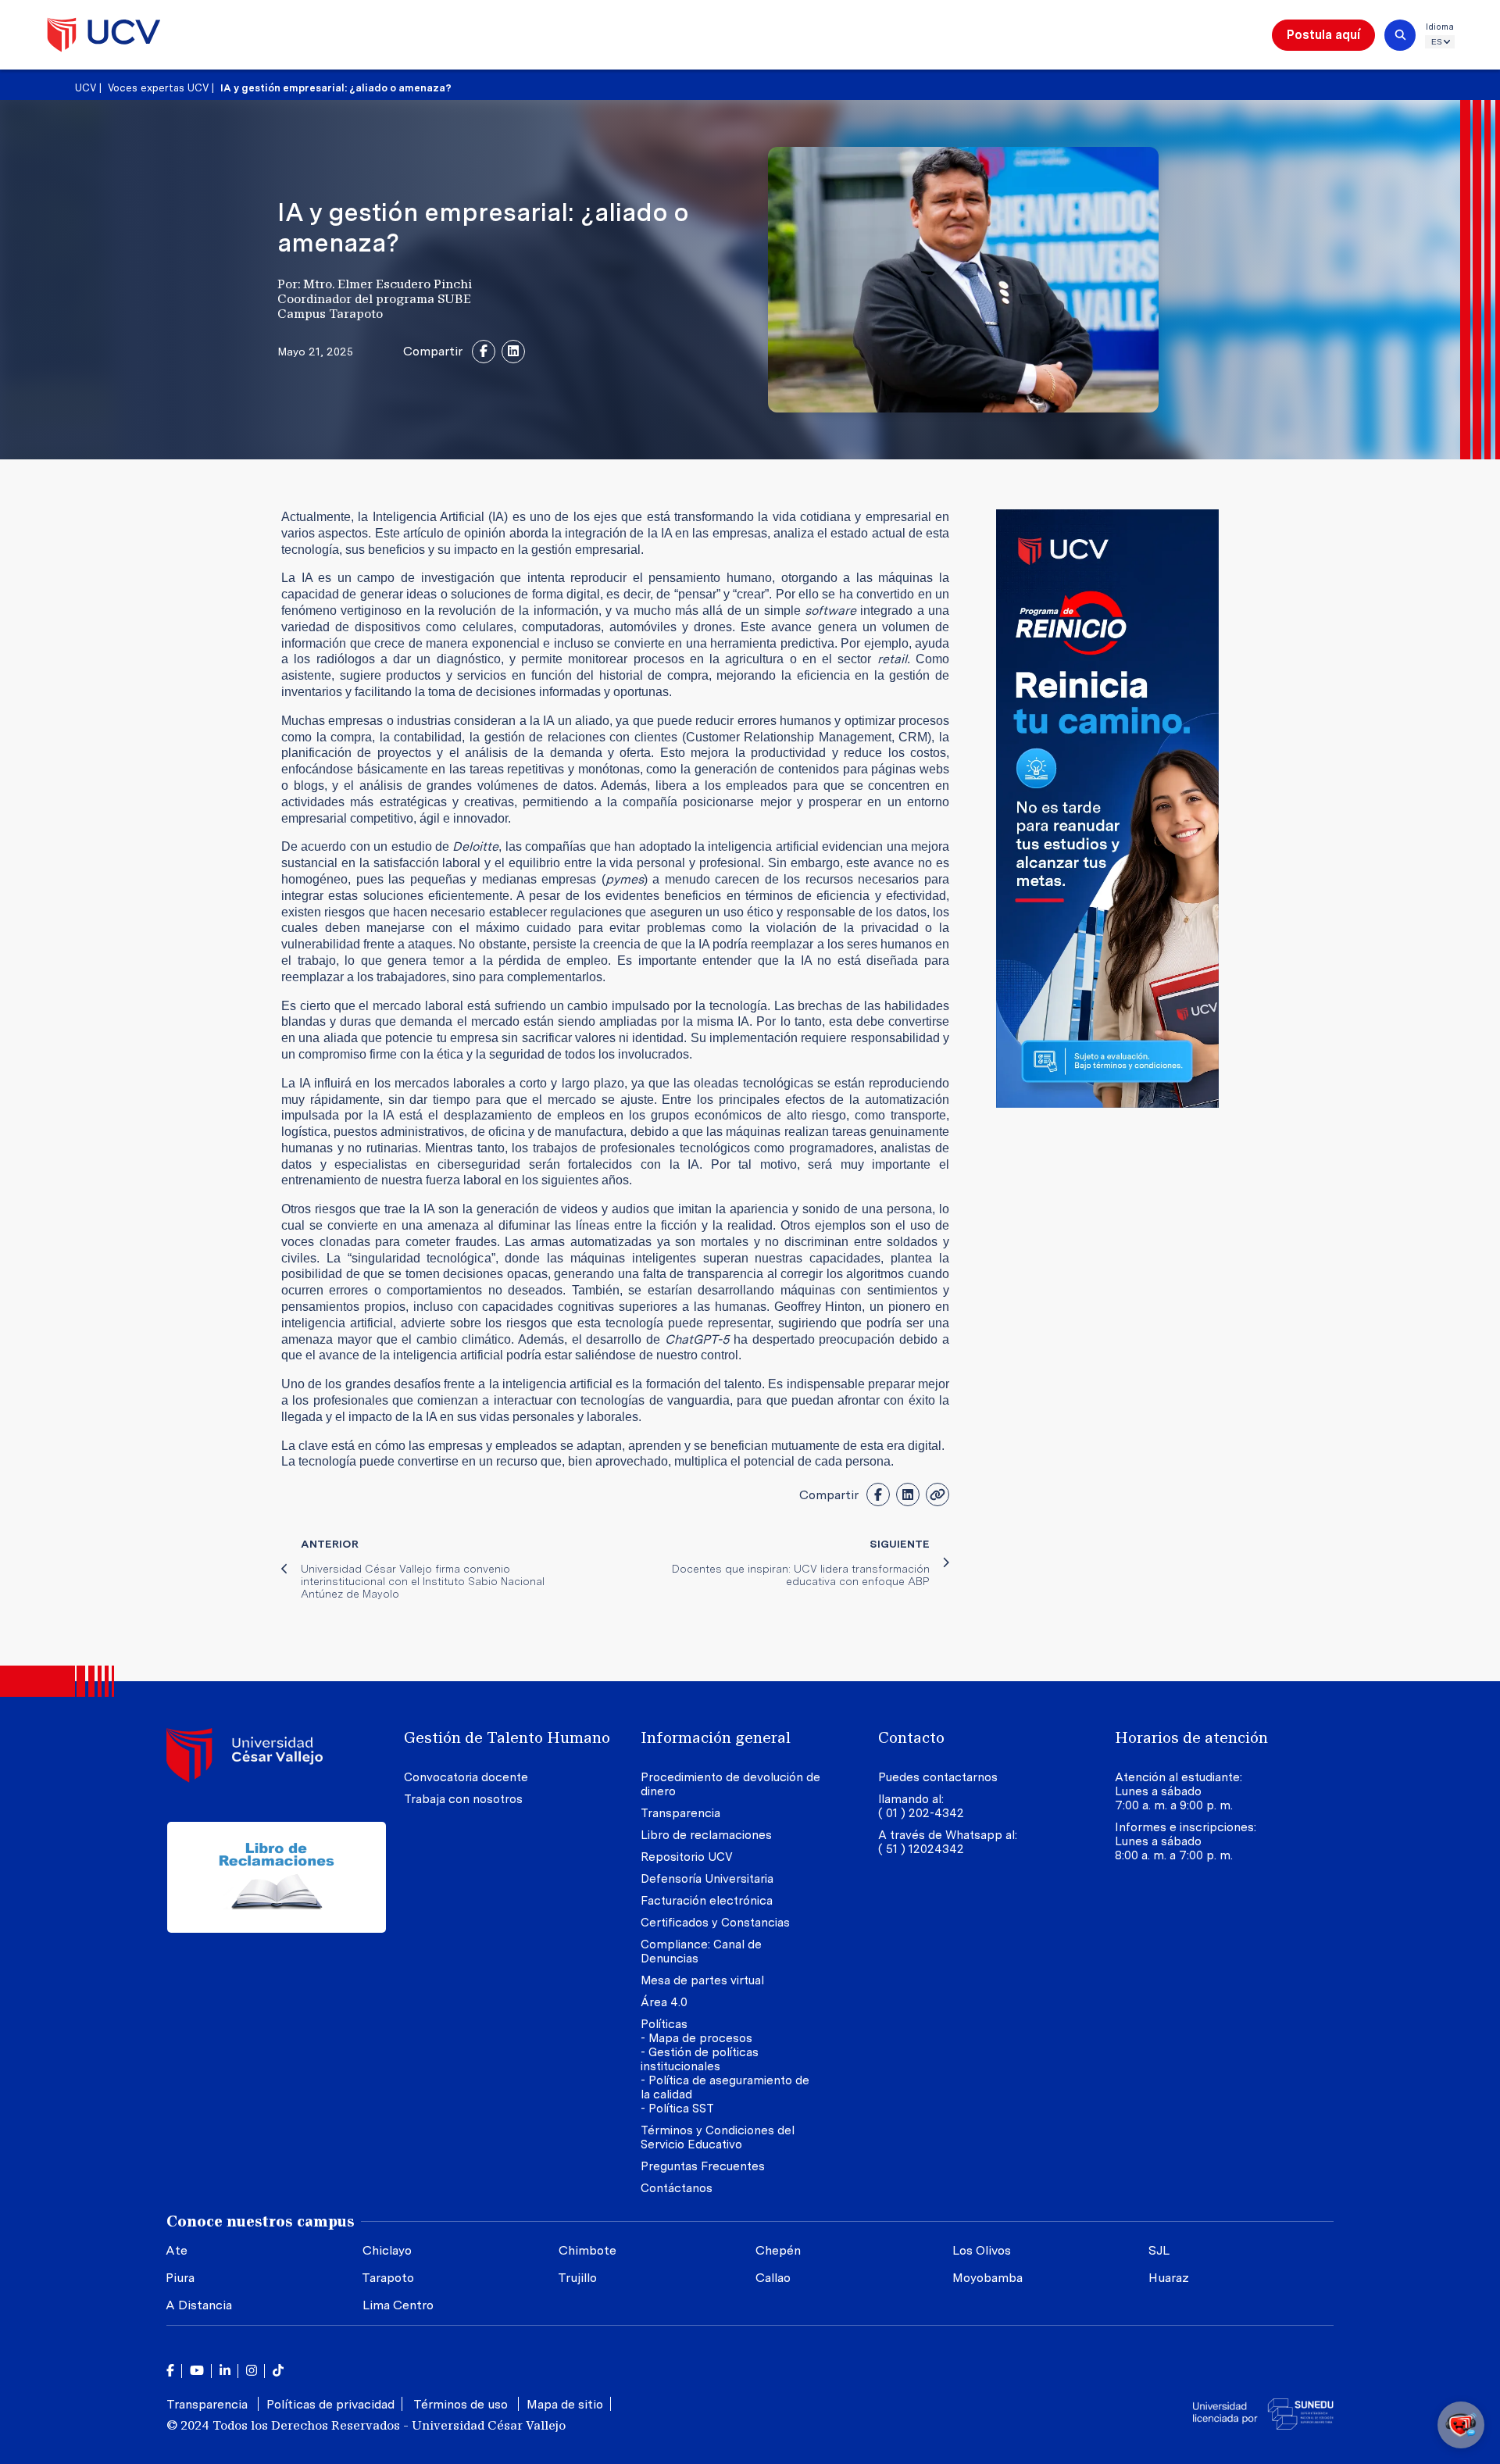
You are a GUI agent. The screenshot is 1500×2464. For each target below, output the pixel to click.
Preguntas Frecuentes (704, 2166)
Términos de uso (462, 2404)
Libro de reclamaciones (706, 1835)
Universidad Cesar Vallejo (104, 35)
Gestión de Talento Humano (507, 1737)
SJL (1159, 2250)
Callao (773, 2278)
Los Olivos (982, 2250)
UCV (86, 88)
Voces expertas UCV (160, 88)
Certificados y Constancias (715, 1923)
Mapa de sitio (565, 2404)
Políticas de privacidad (330, 2404)
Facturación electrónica (707, 1901)
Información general (716, 1737)
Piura (180, 2278)
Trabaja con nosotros (463, 1799)
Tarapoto (388, 2278)
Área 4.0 (664, 2002)
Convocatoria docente (466, 1777)
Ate (177, 2250)
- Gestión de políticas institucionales (700, 2059)
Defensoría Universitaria (707, 1879)
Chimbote (587, 2250)
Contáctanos (677, 2188)
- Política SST (677, 2109)
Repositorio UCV (687, 1857)
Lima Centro (398, 2305)
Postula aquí (1323, 35)
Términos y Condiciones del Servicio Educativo (718, 2137)
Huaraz (1169, 2278)
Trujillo (577, 2278)
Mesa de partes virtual (702, 1980)
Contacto (911, 1737)
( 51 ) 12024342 (921, 1849)
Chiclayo (387, 2250)
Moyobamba (987, 2278)
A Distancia (199, 2305)
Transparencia (680, 1813)
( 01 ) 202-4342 (921, 1813)
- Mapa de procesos (696, 2038)
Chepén (778, 2250)
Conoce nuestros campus (261, 2221)
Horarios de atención (1191, 1737)
